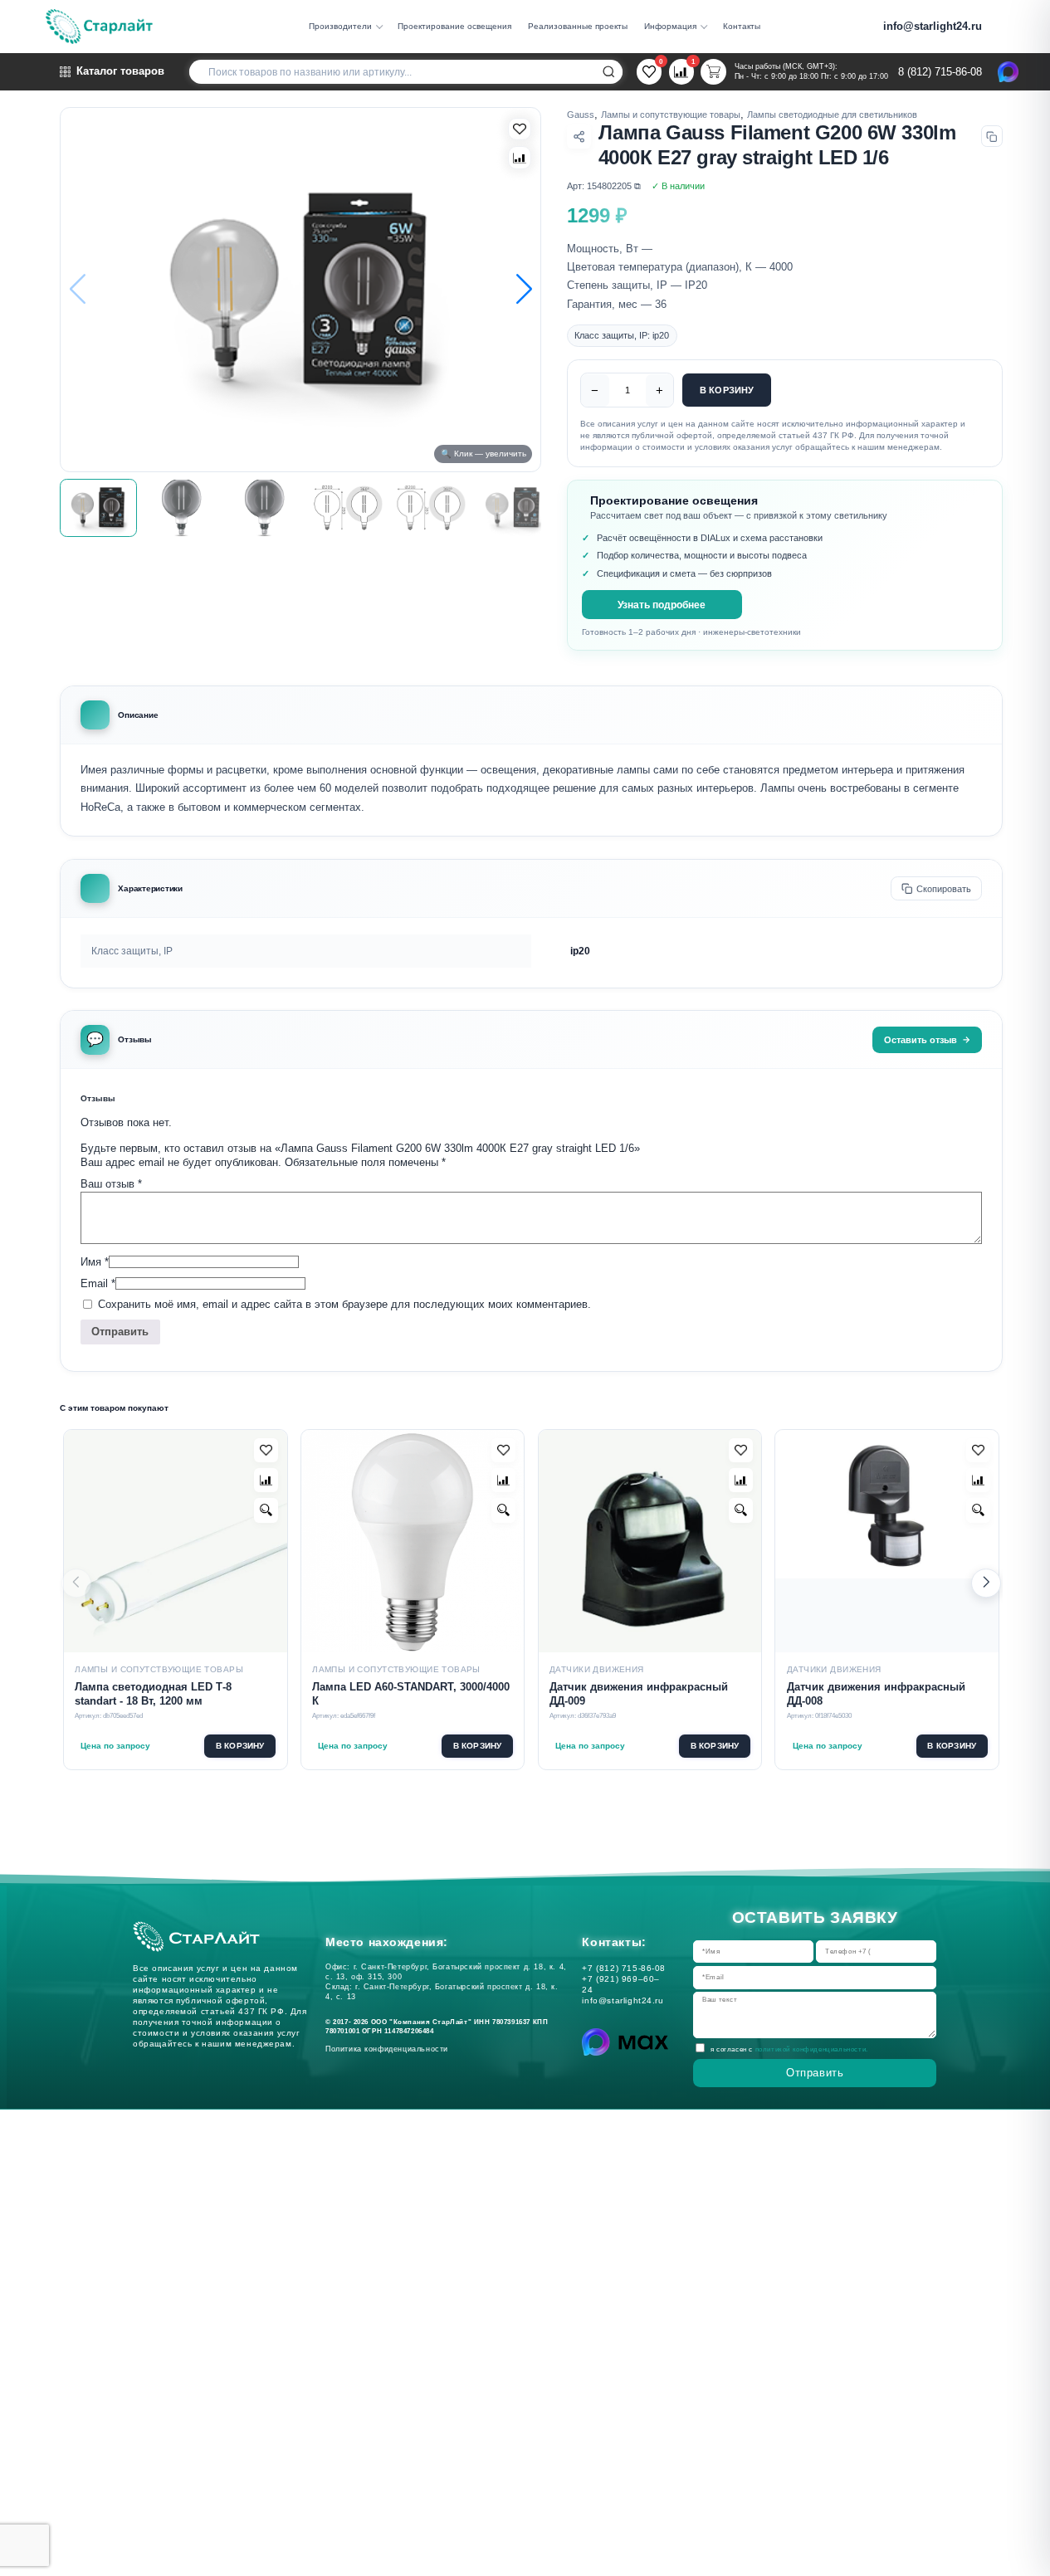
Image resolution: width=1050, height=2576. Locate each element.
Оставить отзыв (921, 1040)
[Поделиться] (579, 137)
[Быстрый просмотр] (266, 1510)
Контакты (742, 26)
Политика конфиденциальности (390, 2049)
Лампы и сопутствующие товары (671, 115)
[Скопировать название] (992, 136)
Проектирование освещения (454, 26)
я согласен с (789, 2050)
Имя (95, 1262)
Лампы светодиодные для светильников (832, 115)
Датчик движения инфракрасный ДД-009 (639, 1695)
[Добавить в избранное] (266, 1450)
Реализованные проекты (578, 26)
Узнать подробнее (662, 605)
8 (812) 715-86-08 (940, 72)
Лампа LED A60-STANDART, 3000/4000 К (411, 1695)
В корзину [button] (240, 1746)
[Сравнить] (520, 158)
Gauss (581, 115)
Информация (670, 26)
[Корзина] (713, 71)
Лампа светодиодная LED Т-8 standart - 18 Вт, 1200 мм (153, 1695)
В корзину (727, 390)
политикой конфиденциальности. (812, 2050)
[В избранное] (520, 129)
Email (98, 1283)
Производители (340, 26)
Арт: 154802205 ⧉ (604, 186)
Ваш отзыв (111, 1184)
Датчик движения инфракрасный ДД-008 (876, 1695)
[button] (524, 289)
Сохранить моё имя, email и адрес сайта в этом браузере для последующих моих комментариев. (344, 1305)
